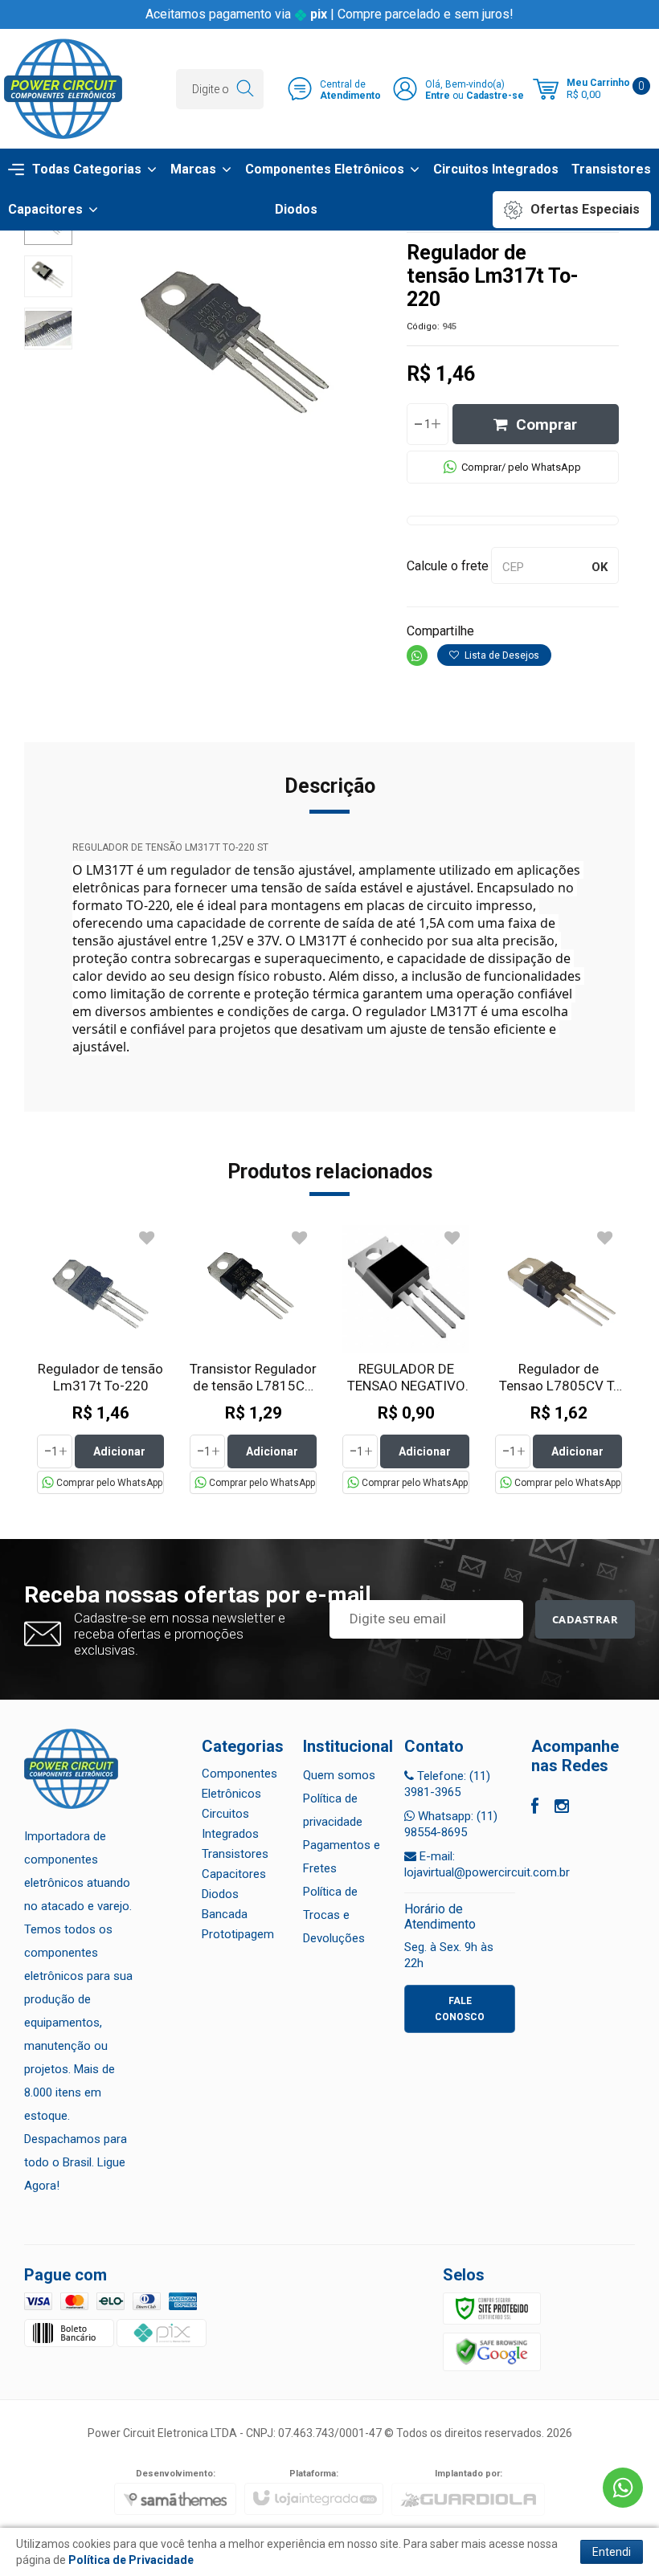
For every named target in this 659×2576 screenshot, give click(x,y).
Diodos (220, 1894)
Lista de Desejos (501, 655)
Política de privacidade (333, 1810)
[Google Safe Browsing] (492, 2351)
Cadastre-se (495, 96)
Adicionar (119, 1451)
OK (600, 567)
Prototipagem (238, 1934)
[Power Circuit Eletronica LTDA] (63, 89)
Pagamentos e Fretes (342, 1857)
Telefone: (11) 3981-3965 (447, 1784)
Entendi (612, 2552)
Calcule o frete (448, 566)
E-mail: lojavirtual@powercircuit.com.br (487, 1864)
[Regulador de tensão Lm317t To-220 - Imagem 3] (48, 329)
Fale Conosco (460, 2009)
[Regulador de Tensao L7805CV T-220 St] (559, 1359)
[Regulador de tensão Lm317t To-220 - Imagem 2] (48, 276)
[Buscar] (245, 89)
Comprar (546, 425)
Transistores (235, 1854)
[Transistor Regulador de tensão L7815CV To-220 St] (253, 1359)
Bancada (225, 1914)
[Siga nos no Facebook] (535, 1808)
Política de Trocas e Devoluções (334, 1915)
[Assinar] (585, 1619)
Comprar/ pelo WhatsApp (521, 467)
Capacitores (234, 1874)
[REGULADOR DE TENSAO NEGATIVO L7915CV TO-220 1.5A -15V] (406, 1359)
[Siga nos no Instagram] (562, 1808)
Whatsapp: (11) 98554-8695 (451, 1824)
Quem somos (339, 1775)
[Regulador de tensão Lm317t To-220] (100, 1359)
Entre (438, 96)
